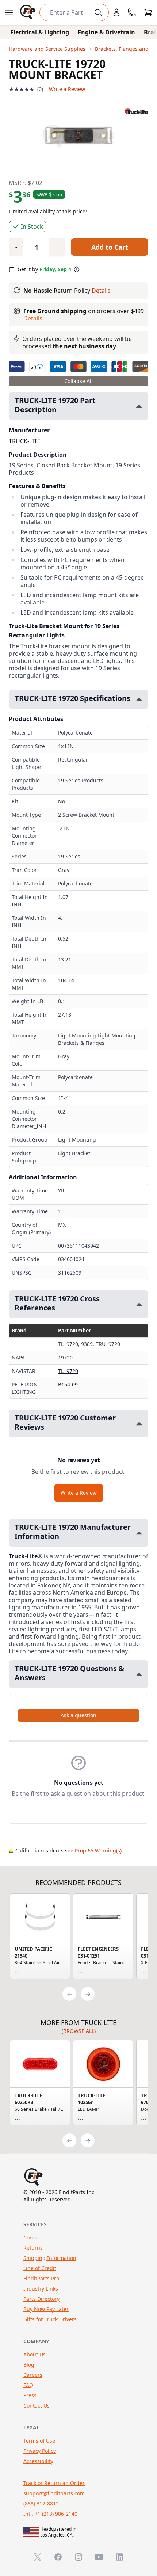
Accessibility (38, 2461)
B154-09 (68, 1384)
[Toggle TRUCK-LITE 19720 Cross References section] (139, 1304)
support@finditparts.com (54, 2493)
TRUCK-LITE (25, 441)
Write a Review (67, 89)
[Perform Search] (98, 12)
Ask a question (78, 1715)
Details (101, 291)
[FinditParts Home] (28, 12)
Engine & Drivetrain (106, 32)
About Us (35, 2354)
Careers (33, 2375)
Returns (33, 2248)
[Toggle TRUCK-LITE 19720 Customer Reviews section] (139, 1424)
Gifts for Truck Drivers (50, 2319)
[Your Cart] (148, 12)
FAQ (28, 2385)
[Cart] (148, 12)
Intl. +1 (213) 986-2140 (50, 2514)
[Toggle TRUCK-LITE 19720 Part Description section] (139, 406)
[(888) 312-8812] (132, 12)
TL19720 (68, 1371)
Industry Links (41, 2289)
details (33, 318)
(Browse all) (79, 2031)
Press (30, 2395)
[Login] (116, 12)
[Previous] (69, 1994)
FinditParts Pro (41, 2278)
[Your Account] (116, 12)
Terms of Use (39, 2441)
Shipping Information (50, 2258)
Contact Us (37, 2406)
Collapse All (78, 381)
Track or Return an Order (54, 2483)
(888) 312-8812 (41, 2503)
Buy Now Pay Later (46, 2309)
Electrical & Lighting (40, 32)
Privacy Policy (40, 2451)
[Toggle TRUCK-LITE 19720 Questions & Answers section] (139, 1674)
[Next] (88, 1994)
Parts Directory (41, 2299)
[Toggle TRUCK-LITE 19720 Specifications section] (139, 699)
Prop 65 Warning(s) (98, 1850)
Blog (29, 2365)
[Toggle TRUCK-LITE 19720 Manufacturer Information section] (139, 1533)
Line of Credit (40, 2268)
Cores (30, 2237)
